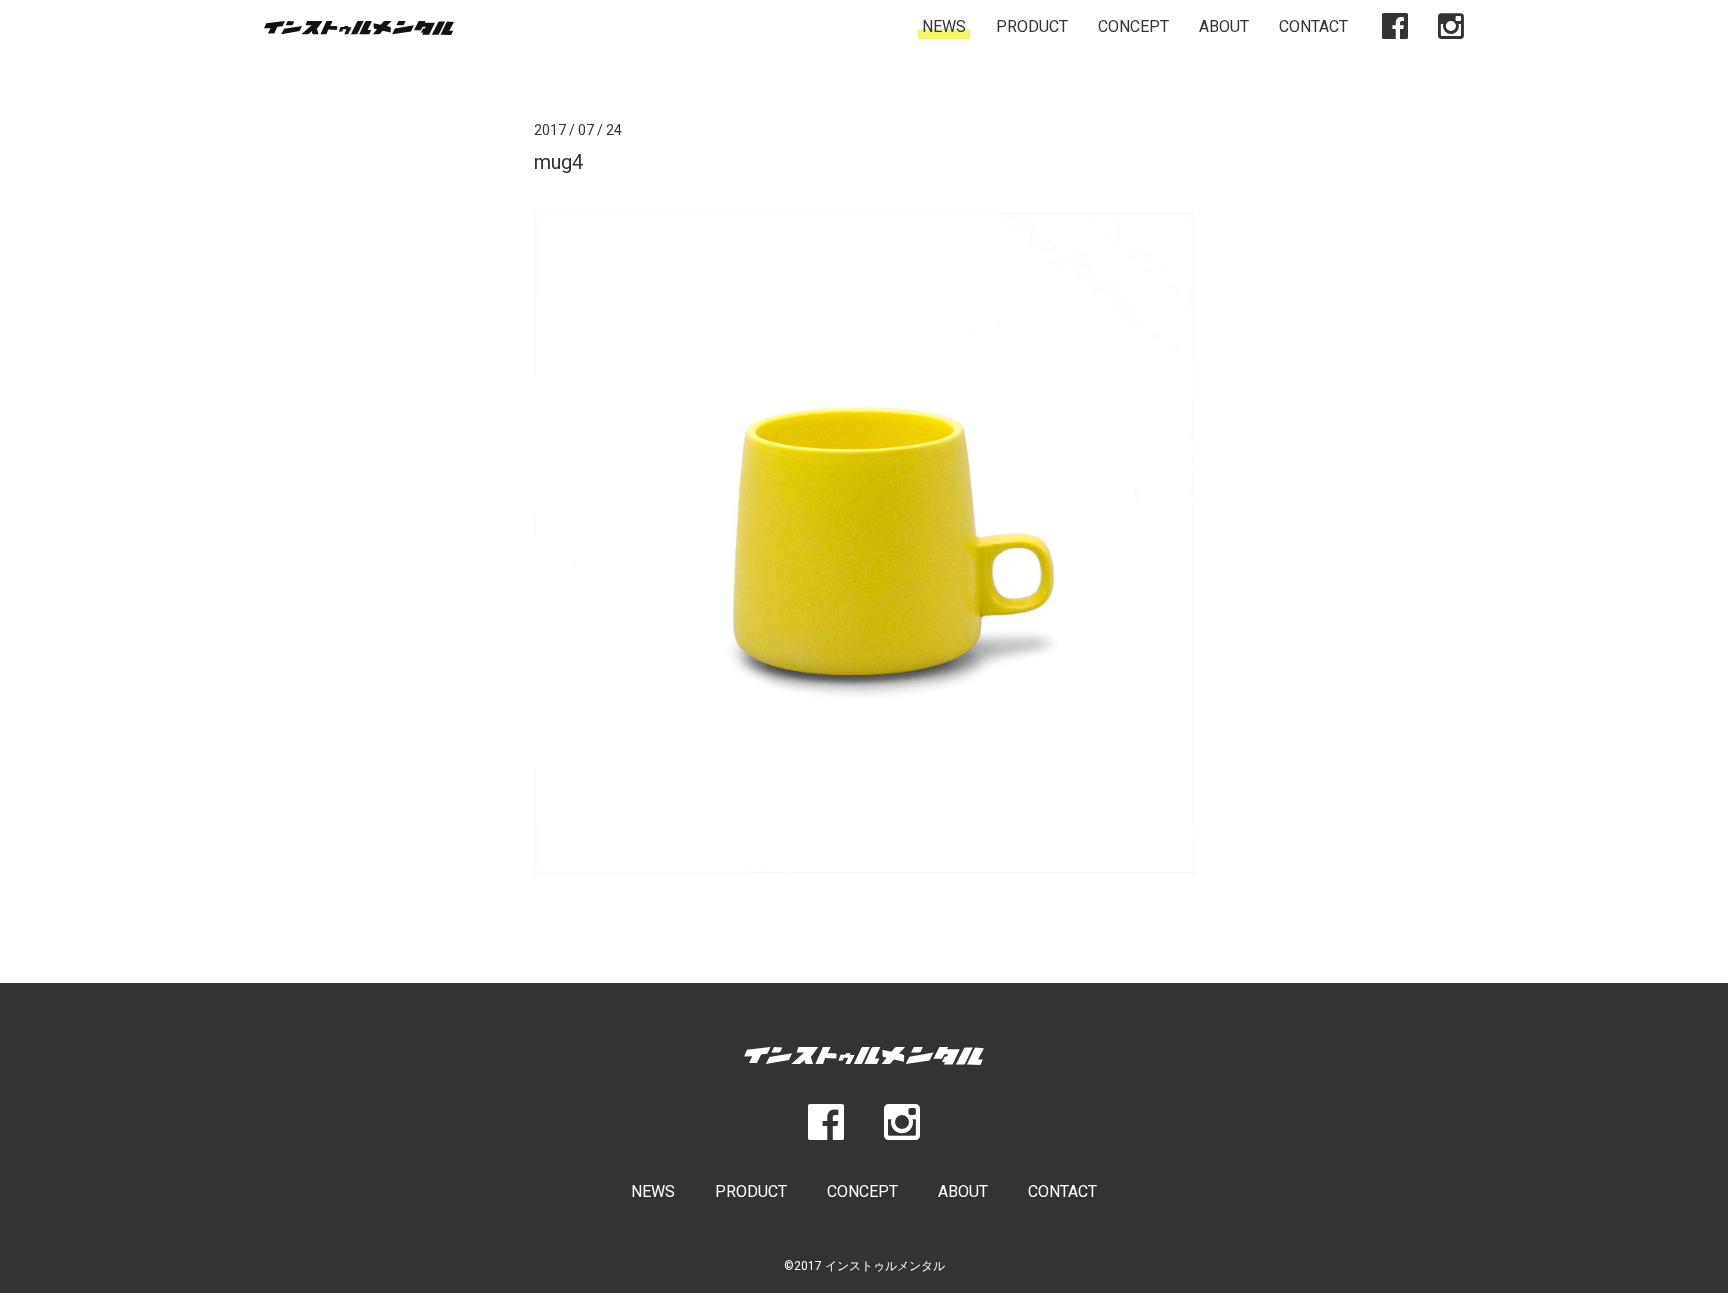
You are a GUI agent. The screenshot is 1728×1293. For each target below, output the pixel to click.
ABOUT (1224, 26)
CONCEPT (1133, 26)
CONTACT (1313, 26)
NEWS (944, 26)
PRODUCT (1032, 26)
